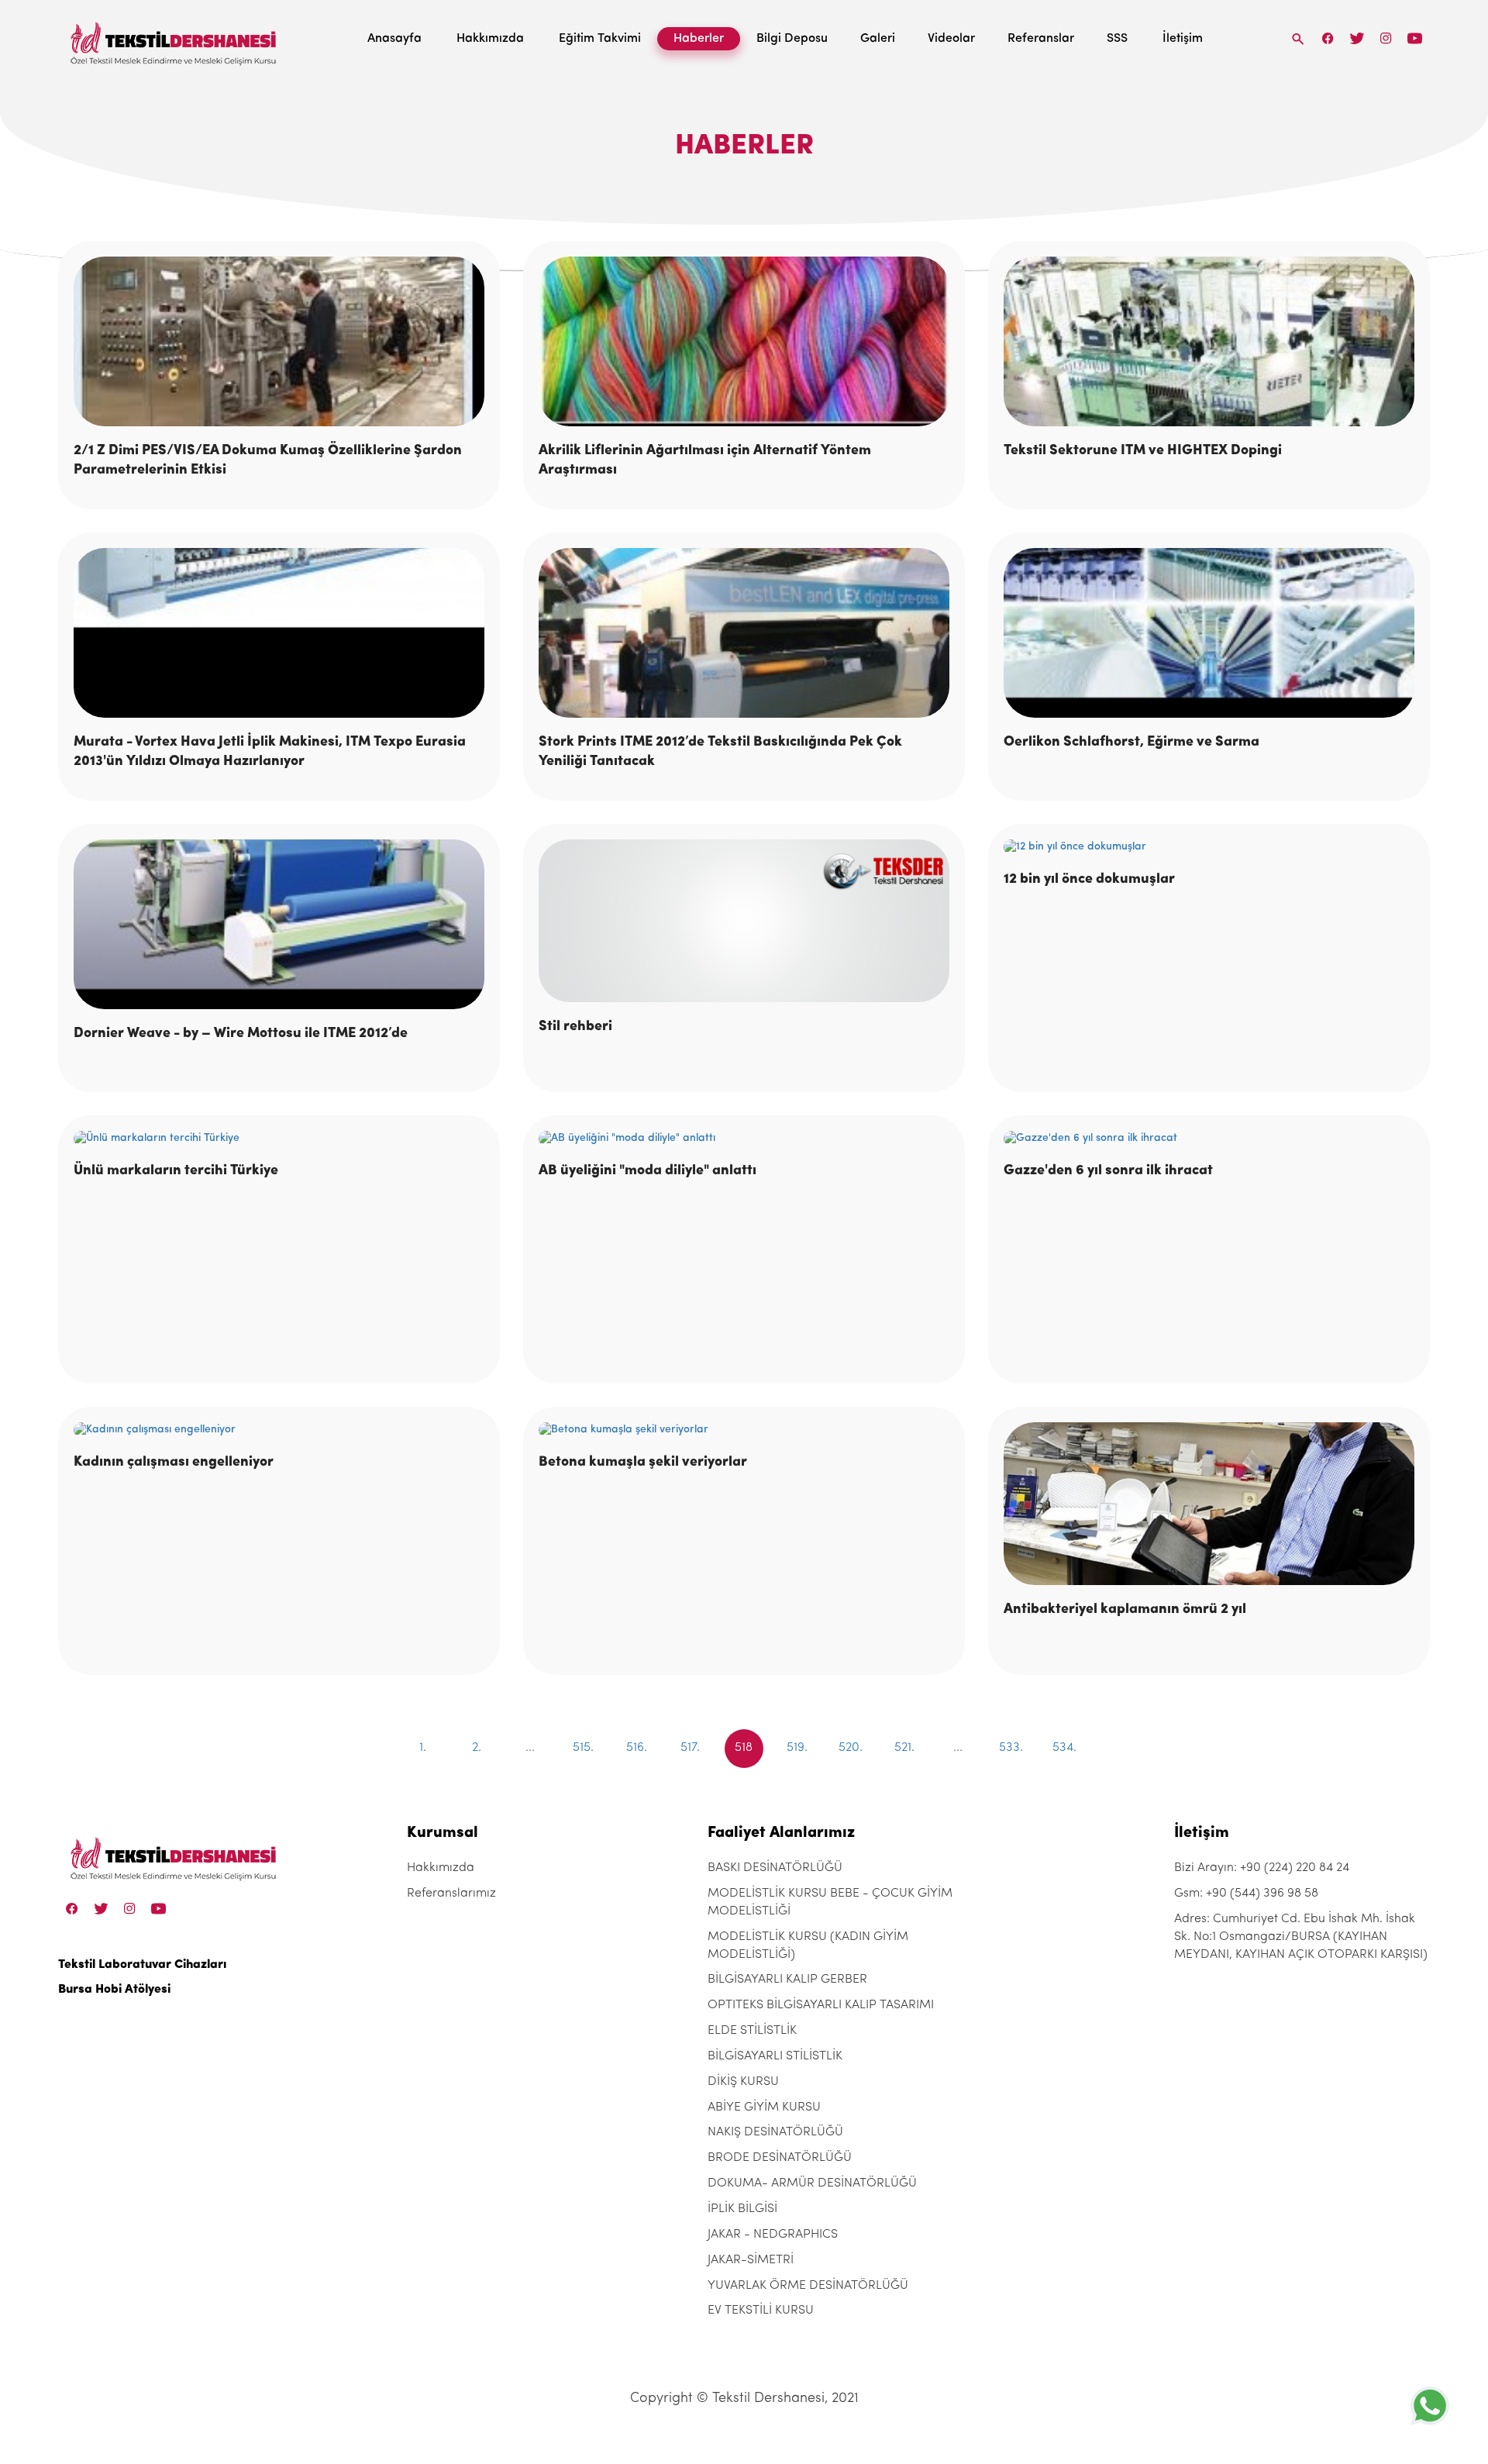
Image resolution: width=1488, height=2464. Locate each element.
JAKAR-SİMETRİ (751, 2260)
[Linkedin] (1415, 38)
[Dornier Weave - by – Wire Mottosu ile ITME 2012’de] (279, 924)
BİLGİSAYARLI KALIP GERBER (787, 1980)
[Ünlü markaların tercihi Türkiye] (279, 1139)
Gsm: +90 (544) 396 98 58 (1246, 1894)
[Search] (1298, 38)
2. (477, 1748)
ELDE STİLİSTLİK (752, 2031)
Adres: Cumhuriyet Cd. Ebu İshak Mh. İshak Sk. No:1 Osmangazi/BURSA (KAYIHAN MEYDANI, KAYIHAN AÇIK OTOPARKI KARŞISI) (1301, 1937)
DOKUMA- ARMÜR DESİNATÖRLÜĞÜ (812, 2183)
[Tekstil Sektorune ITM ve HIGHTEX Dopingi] (1209, 341)
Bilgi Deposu (792, 39)
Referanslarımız (451, 1894)
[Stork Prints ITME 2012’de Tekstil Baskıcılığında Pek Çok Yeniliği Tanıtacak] (744, 633)
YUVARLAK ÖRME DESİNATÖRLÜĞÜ (808, 2286)
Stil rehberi (575, 1027)
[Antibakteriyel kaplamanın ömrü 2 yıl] (1209, 1504)
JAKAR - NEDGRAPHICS (773, 2235)
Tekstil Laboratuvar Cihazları (142, 1965)
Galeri (878, 39)
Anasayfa (394, 39)
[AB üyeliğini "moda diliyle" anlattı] (744, 1139)
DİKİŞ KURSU (743, 2082)
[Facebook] (1328, 38)
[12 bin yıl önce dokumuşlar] (1209, 847)
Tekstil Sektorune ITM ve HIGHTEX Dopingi (1143, 451)
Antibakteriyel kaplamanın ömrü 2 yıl (1125, 1610)
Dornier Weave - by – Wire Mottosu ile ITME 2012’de (241, 1034)
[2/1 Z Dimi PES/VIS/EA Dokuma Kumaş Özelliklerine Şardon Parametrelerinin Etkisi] (279, 341)
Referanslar (1041, 39)
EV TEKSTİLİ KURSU (761, 2311)
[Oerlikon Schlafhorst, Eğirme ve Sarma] (1209, 633)
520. (851, 1748)
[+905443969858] (1430, 2405)
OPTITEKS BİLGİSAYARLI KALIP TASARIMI (821, 2005)
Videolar (951, 39)
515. (583, 1748)
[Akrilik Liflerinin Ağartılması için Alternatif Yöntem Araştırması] (744, 341)
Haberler (699, 39)
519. (797, 1748)
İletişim (1183, 39)
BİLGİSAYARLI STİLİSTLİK (775, 2056)
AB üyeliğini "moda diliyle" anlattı (648, 1171)
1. (423, 1748)
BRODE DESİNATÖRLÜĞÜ (780, 2158)
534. (1064, 1748)
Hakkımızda (490, 39)
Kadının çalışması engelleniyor (174, 1463)
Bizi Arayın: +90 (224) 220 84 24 (1262, 1868)
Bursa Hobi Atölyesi (114, 1990)
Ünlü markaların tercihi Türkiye (176, 1171)
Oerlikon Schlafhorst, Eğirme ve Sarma (1131, 743)
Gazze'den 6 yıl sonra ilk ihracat (1108, 1171)
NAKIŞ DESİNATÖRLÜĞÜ (775, 2132)
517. (690, 1748)
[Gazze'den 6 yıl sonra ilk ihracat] (1209, 1139)
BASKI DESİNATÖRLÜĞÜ (775, 1868)
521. (904, 1748)
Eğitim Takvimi (600, 39)
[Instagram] (1386, 38)
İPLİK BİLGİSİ (742, 2209)
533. (1011, 1748)
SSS (1117, 39)
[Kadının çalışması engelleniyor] (279, 1430)
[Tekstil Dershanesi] (174, 39)
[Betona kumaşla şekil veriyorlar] (744, 1430)
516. (637, 1748)
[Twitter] (1357, 38)
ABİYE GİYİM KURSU (764, 2107)
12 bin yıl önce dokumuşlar (1089, 880)
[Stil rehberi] (744, 921)
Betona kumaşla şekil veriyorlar (643, 1463)
